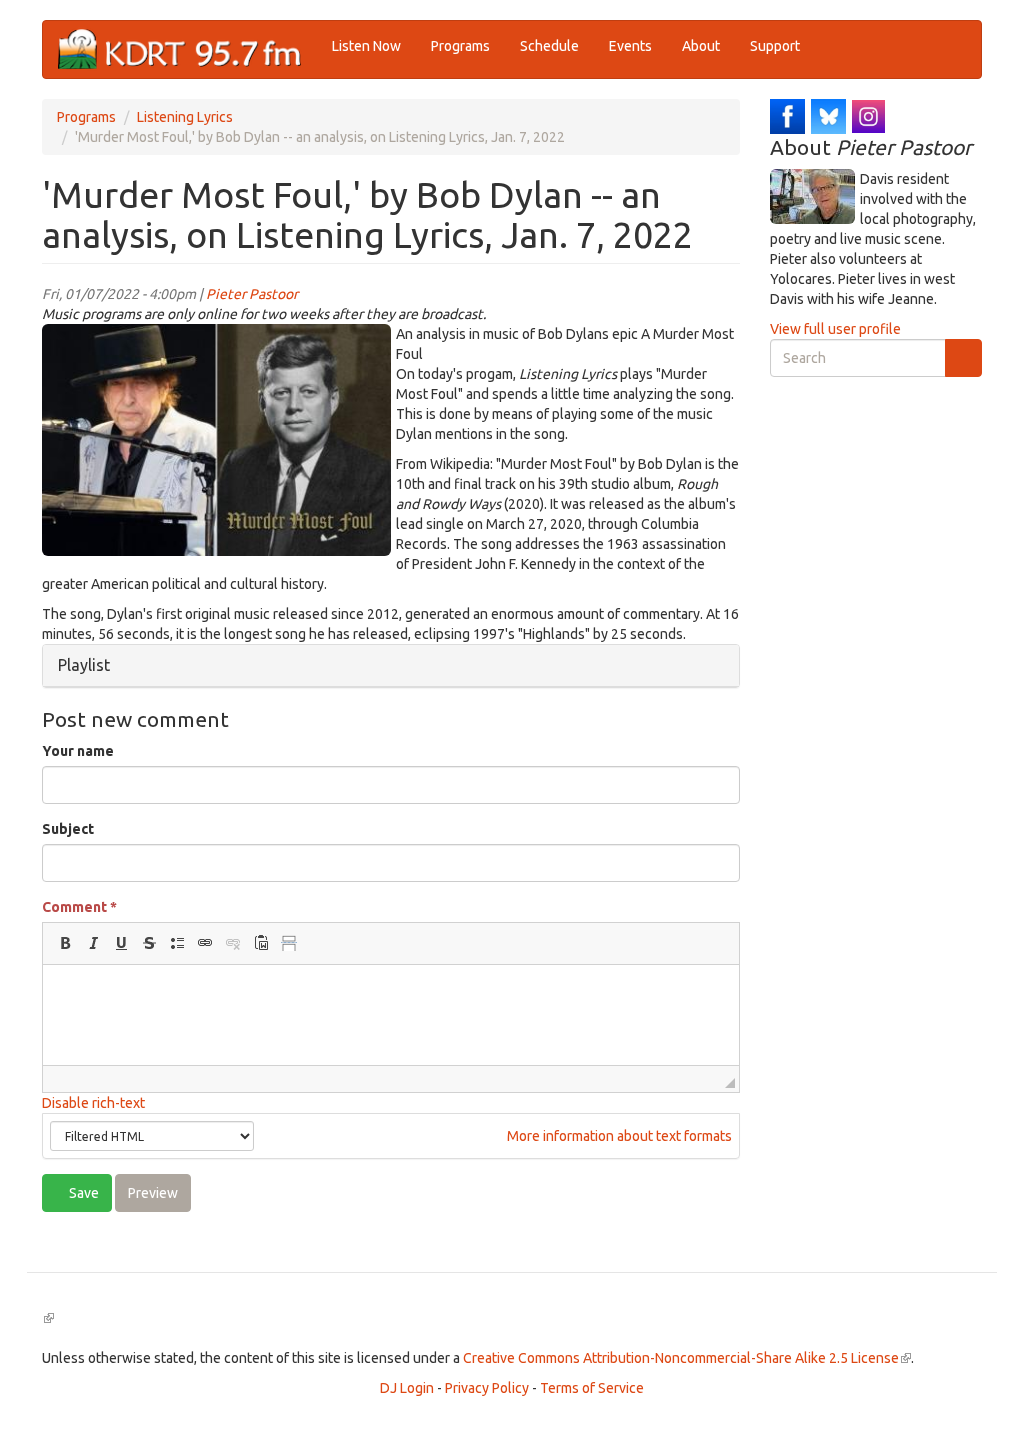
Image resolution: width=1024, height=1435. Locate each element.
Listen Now (366, 46)
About (701, 46)
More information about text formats (618, 1136)
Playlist (84, 665)
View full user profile (835, 329)
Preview (153, 1193)
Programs (460, 46)
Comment (79, 907)
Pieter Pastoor (252, 294)
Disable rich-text (93, 1103)
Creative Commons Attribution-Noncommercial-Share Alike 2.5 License (687, 1358)
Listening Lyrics (185, 117)
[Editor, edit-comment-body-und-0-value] (391, 1015)
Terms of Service (592, 1388)
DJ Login (407, 1388)
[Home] (187, 49)
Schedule (549, 46)
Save (82, 1193)
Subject (68, 829)
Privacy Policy (487, 1388)
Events (630, 46)
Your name (78, 751)
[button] (65, 943)
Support (775, 46)
